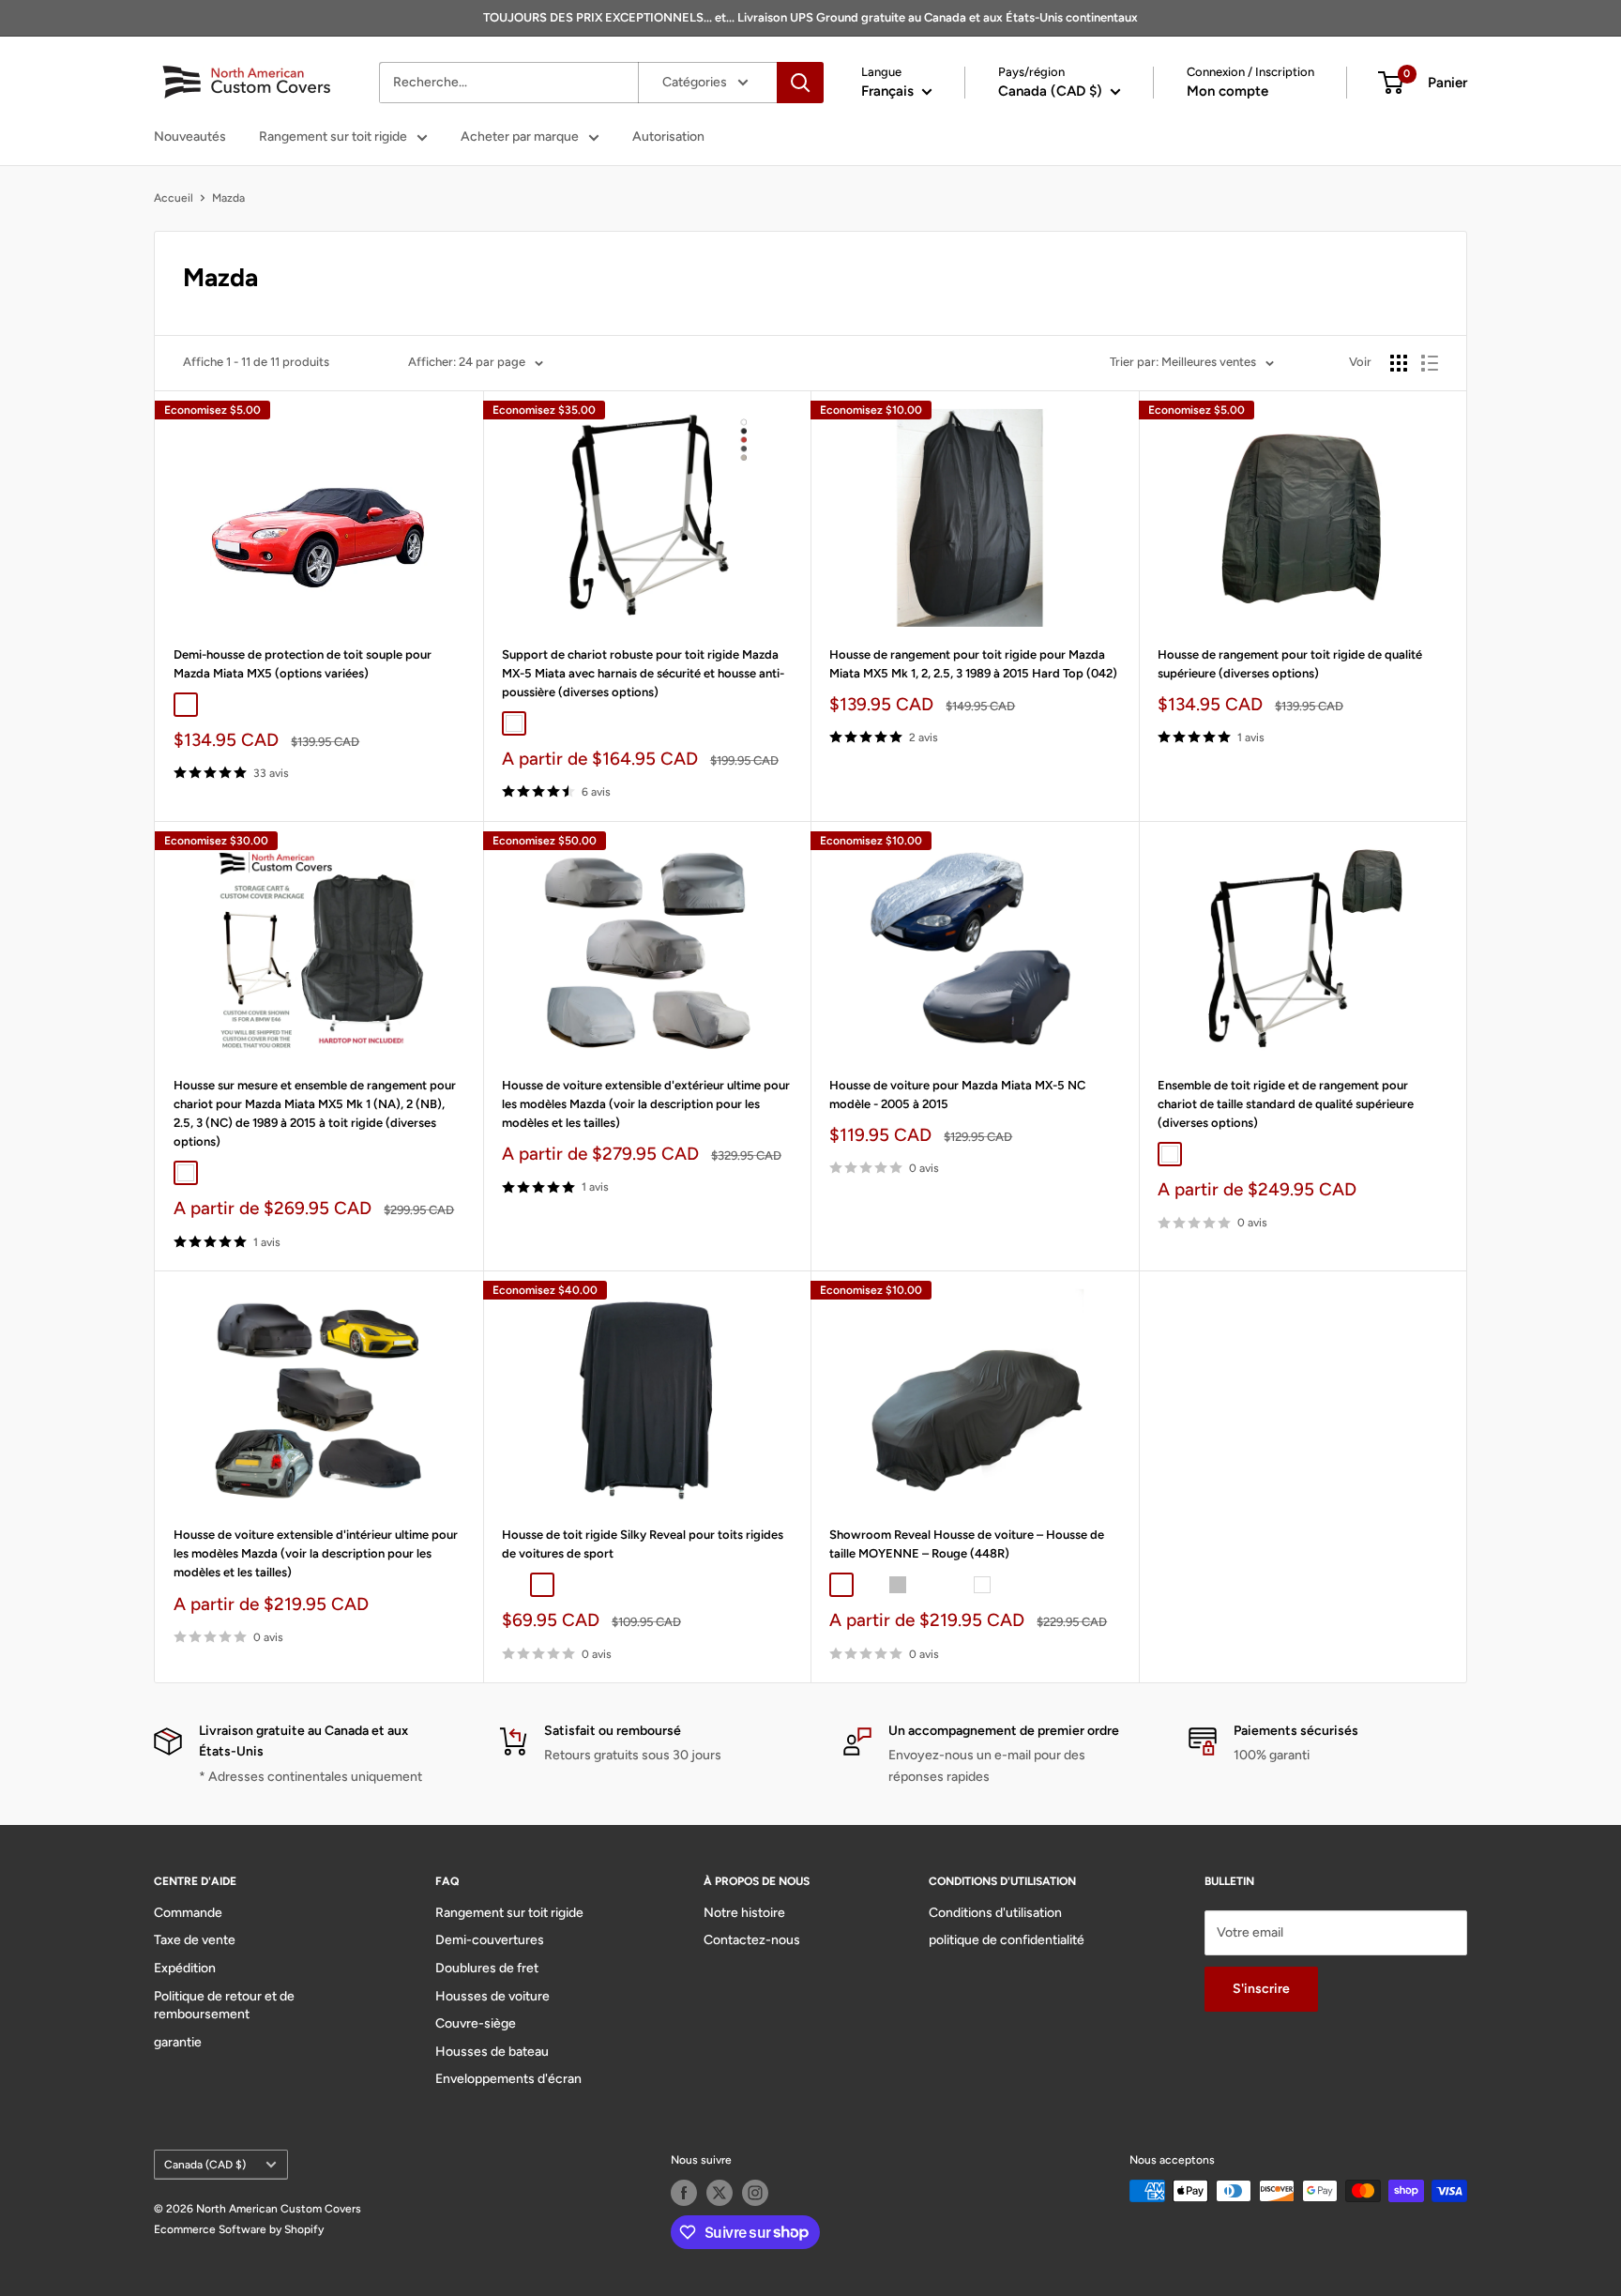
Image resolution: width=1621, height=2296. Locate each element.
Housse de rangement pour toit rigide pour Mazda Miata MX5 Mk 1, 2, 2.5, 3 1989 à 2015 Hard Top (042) (973, 664)
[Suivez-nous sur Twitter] (720, 2193)
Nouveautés (190, 137)
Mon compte (1227, 91)
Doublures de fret (487, 1968)
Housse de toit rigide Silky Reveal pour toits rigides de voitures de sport (643, 1544)
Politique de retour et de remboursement (224, 2006)
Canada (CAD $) (205, 2165)
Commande (188, 1913)
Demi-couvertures (490, 1940)
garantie (178, 2042)
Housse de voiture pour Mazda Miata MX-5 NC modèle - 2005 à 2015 (957, 1095)
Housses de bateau (492, 2052)
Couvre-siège (476, 2023)
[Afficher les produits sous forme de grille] (1399, 363)
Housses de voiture (492, 1996)
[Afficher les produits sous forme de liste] (1430, 363)
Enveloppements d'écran (508, 2079)
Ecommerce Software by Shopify (239, 2229)
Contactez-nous (752, 1940)
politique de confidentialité (1007, 1940)
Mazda (228, 198)
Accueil (174, 198)
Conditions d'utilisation (995, 1913)
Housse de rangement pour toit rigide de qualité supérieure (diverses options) (1290, 664)
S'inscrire (1261, 1989)
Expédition (185, 1968)
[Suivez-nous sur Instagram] (755, 2193)
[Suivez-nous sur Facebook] (684, 2193)
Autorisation (668, 137)
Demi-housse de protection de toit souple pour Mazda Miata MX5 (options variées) (303, 664)
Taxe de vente (195, 1940)
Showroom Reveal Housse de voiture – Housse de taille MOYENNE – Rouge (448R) (967, 1544)
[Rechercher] (800, 83)
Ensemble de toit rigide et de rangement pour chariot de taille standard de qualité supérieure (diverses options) (1286, 1104)
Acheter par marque (520, 137)
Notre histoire (744, 1913)
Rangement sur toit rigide (333, 137)
